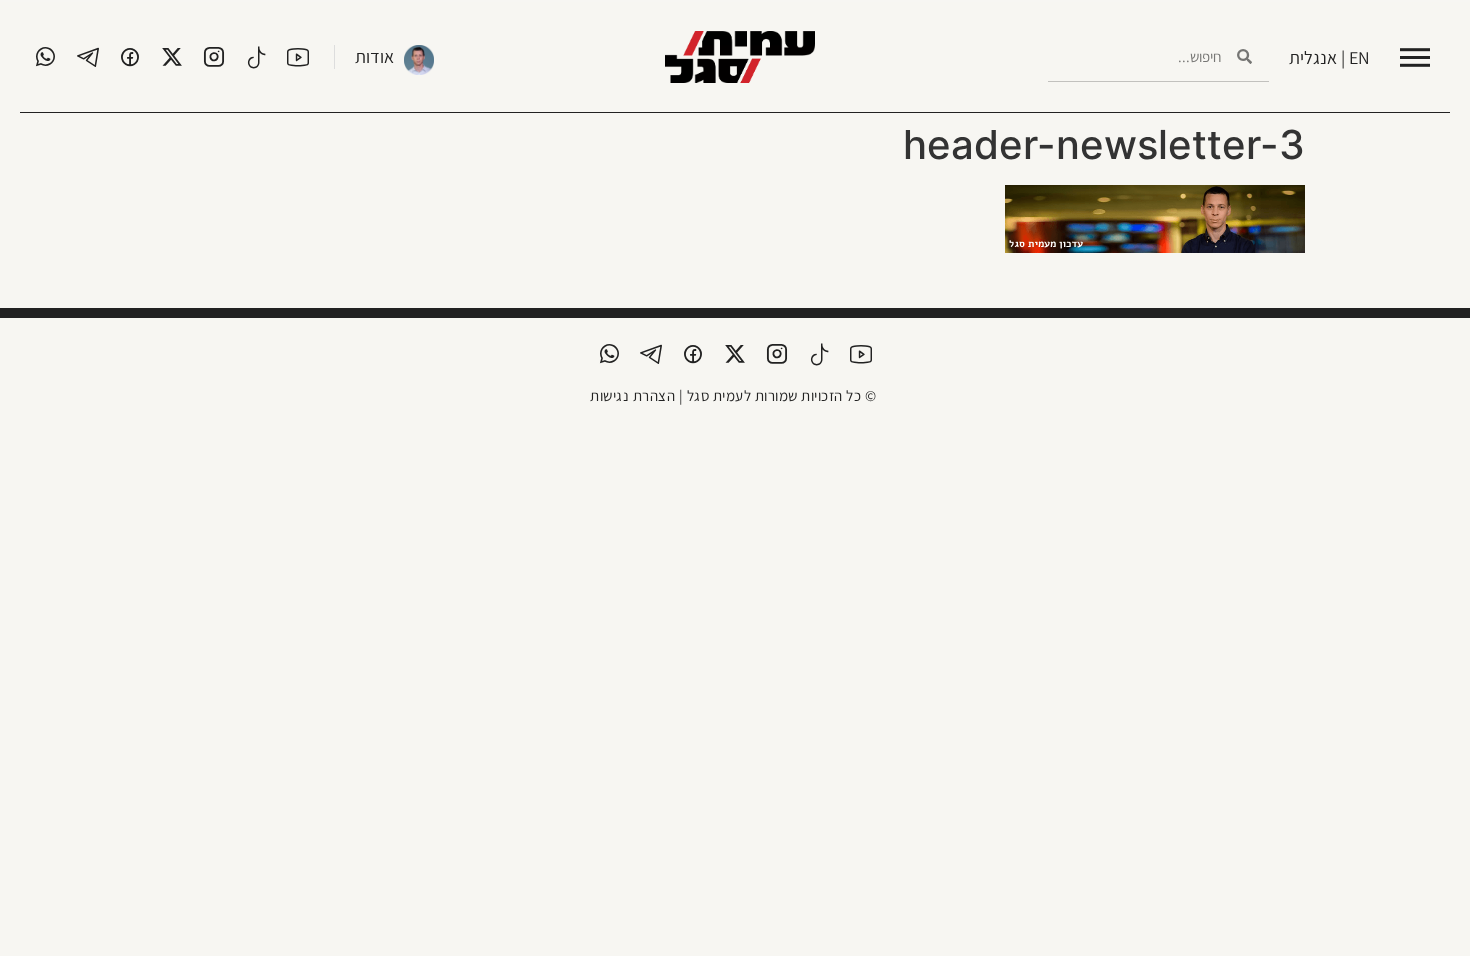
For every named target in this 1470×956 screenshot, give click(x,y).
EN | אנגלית (1329, 57)
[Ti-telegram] (88, 57)
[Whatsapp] (46, 57)
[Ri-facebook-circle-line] (130, 57)
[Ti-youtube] (298, 57)
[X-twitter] (172, 57)
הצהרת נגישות (632, 395)
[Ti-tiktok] (256, 57)
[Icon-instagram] (214, 57)
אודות (374, 56)
